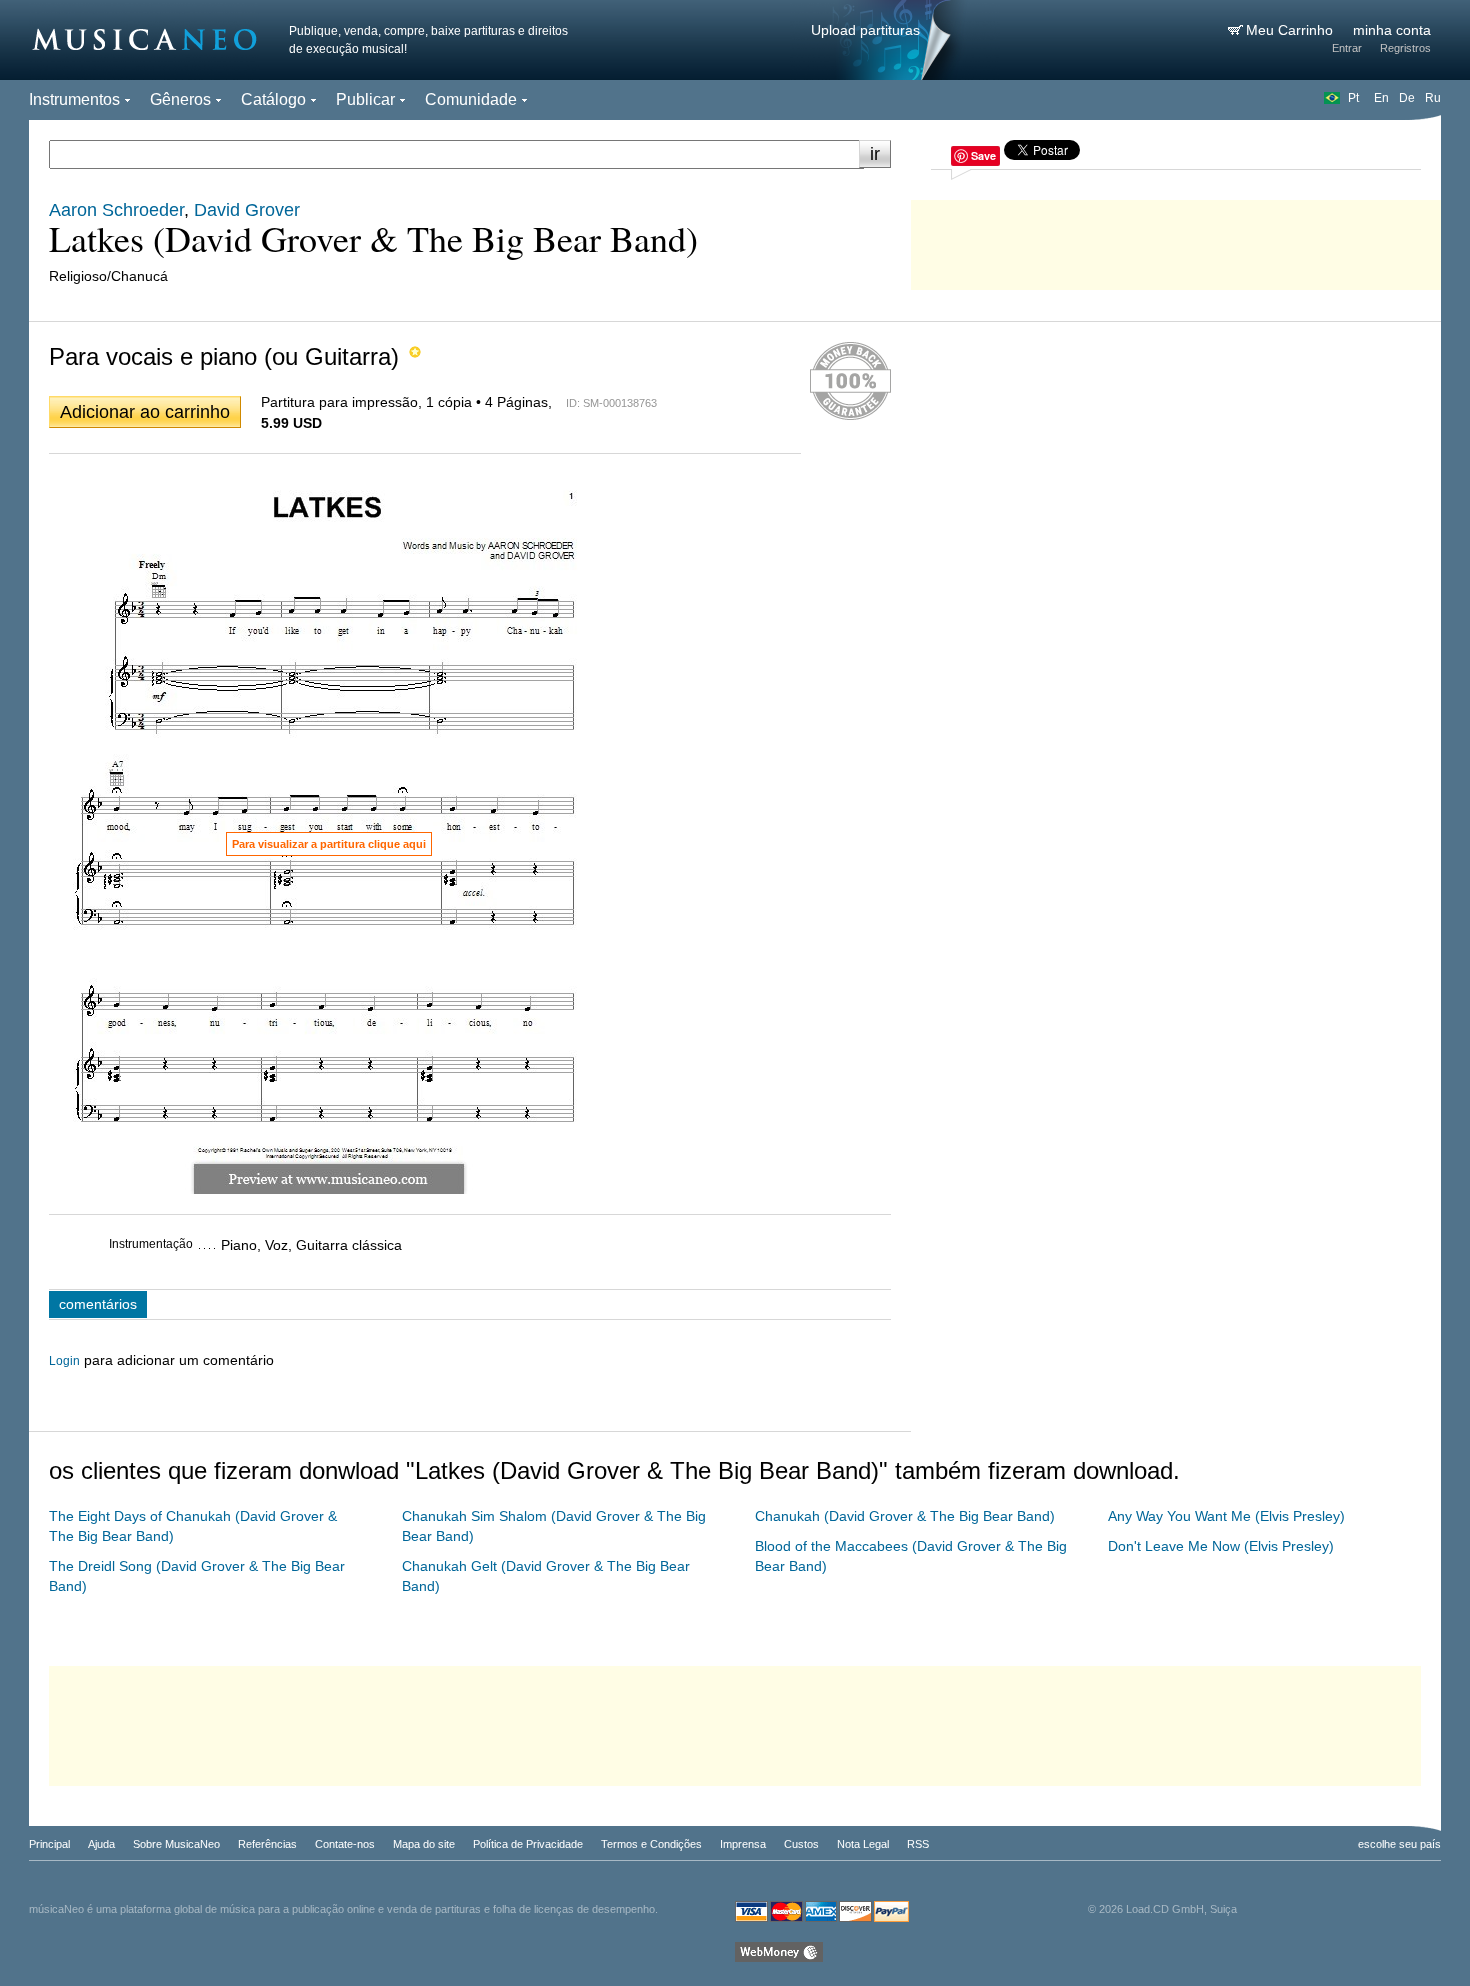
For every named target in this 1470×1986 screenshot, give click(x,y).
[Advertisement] (1176, 240)
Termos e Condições (651, 1844)
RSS (918, 1844)
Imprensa (743, 1844)
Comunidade (471, 99)
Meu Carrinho (1291, 30)
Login (64, 1361)
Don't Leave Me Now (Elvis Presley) (1221, 1546)
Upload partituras (865, 30)
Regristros (1405, 48)
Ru (1433, 98)
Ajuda (101, 1844)
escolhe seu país (1399, 1844)
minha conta (1392, 30)
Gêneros (180, 99)
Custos (801, 1844)
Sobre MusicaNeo (176, 1844)
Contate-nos (345, 1844)
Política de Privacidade (528, 1844)
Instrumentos (74, 99)
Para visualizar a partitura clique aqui (329, 844)
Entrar (1347, 48)
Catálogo (273, 99)
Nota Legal (863, 1844)
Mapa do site (424, 1844)
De (1407, 98)
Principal (49, 1844)
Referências (267, 1844)
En (1381, 98)
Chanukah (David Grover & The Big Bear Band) (905, 1516)
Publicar (365, 99)
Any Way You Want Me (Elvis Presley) (1226, 1516)
